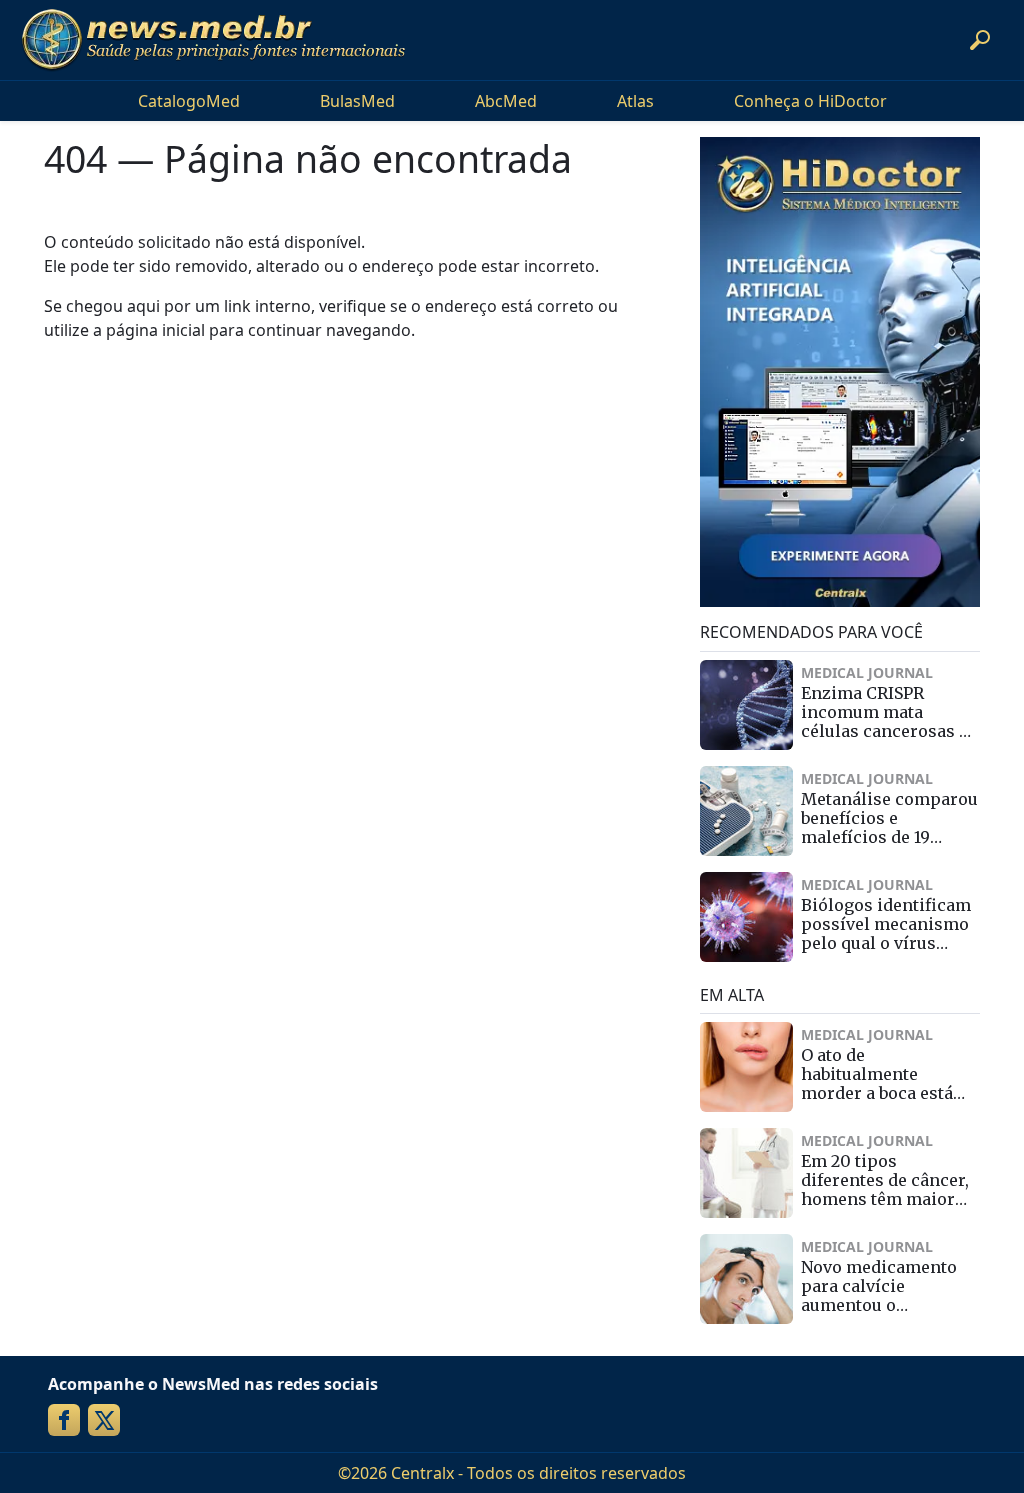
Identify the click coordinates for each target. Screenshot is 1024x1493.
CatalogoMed (189, 101)
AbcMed (506, 101)
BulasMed (357, 101)
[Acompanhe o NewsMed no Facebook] (64, 1420)
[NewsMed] (213, 40)
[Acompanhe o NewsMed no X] (104, 1420)
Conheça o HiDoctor (810, 101)
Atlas (635, 101)
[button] (980, 40)
